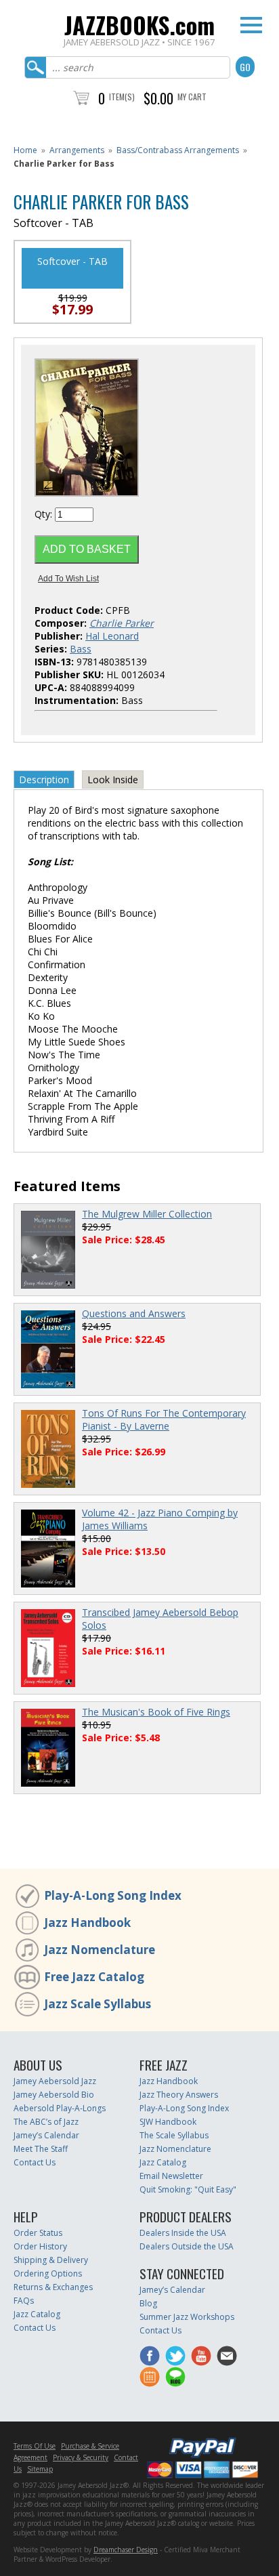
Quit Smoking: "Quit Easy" (188, 2189)
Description (44, 780)
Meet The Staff (41, 2149)
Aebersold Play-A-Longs (60, 2108)
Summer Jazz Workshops (187, 2317)
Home (25, 150)
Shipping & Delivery (51, 2260)
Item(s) (122, 97)
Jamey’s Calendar (46, 2135)
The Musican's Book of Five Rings (156, 1712)
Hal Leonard (112, 636)
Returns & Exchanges (53, 2287)
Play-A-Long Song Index (113, 1895)
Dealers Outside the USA (187, 2246)
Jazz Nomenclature (100, 1950)
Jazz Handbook (87, 1923)
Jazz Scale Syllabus (98, 2004)
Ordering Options (48, 2273)
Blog (148, 2303)
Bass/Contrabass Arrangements (178, 150)
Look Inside (113, 780)
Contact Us (35, 2162)
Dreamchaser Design (126, 2550)
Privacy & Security (81, 2457)
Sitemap (40, 2469)
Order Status (38, 2233)
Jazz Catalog (163, 2162)
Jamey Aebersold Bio (54, 2095)
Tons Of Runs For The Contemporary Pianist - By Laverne (164, 1419)
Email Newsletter (171, 2176)
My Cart (192, 97)
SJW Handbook (168, 2122)
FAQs (24, 2301)
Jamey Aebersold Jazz (55, 2081)
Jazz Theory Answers (179, 2095)
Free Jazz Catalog (94, 1977)
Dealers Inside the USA (183, 2233)
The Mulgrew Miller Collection (147, 1214)
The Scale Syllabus (174, 2135)
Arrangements (77, 150)
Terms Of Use (35, 2446)
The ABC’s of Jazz (46, 2122)
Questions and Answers (134, 1313)
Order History (40, 2246)
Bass (81, 649)
